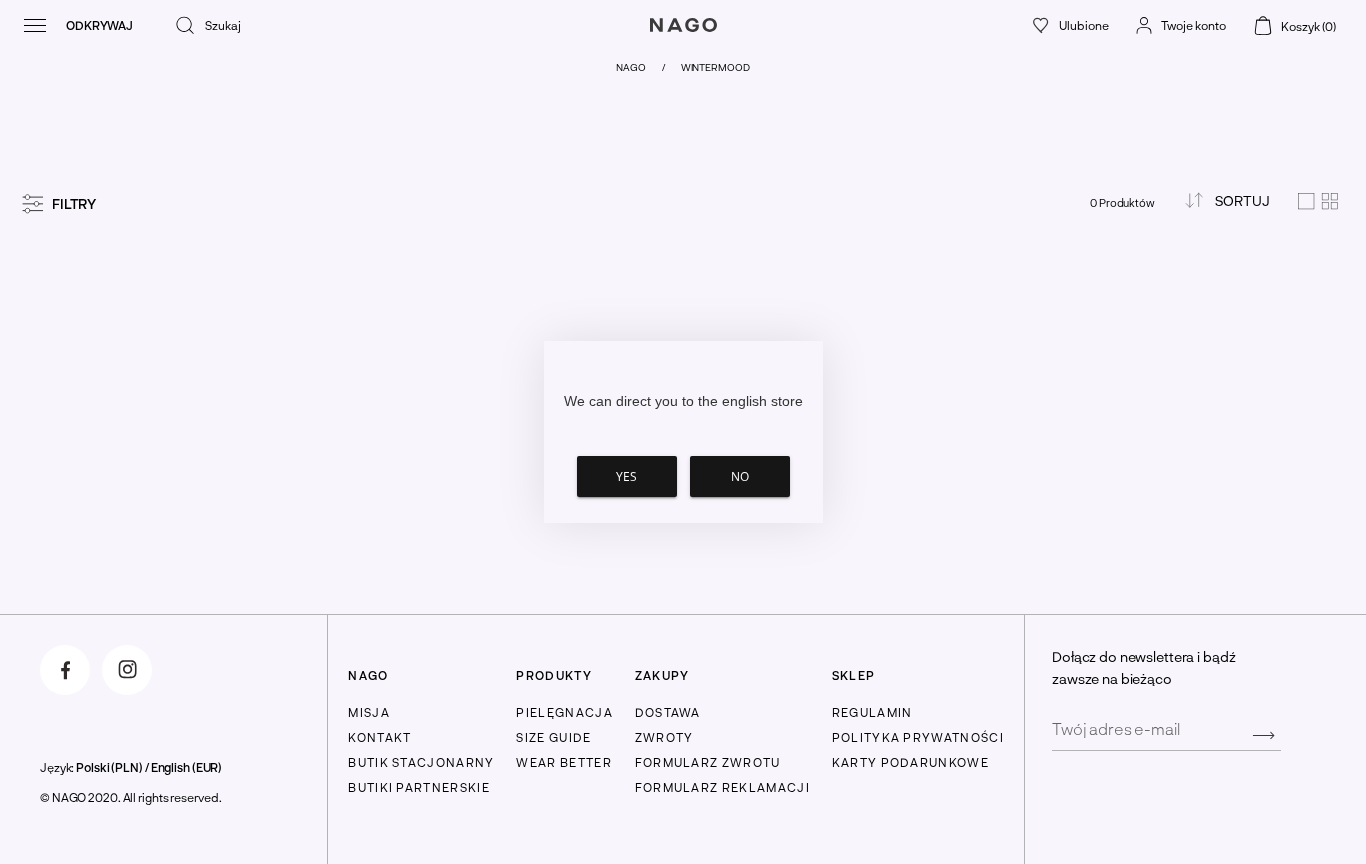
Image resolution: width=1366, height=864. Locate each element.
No (740, 476)
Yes (626, 476)
